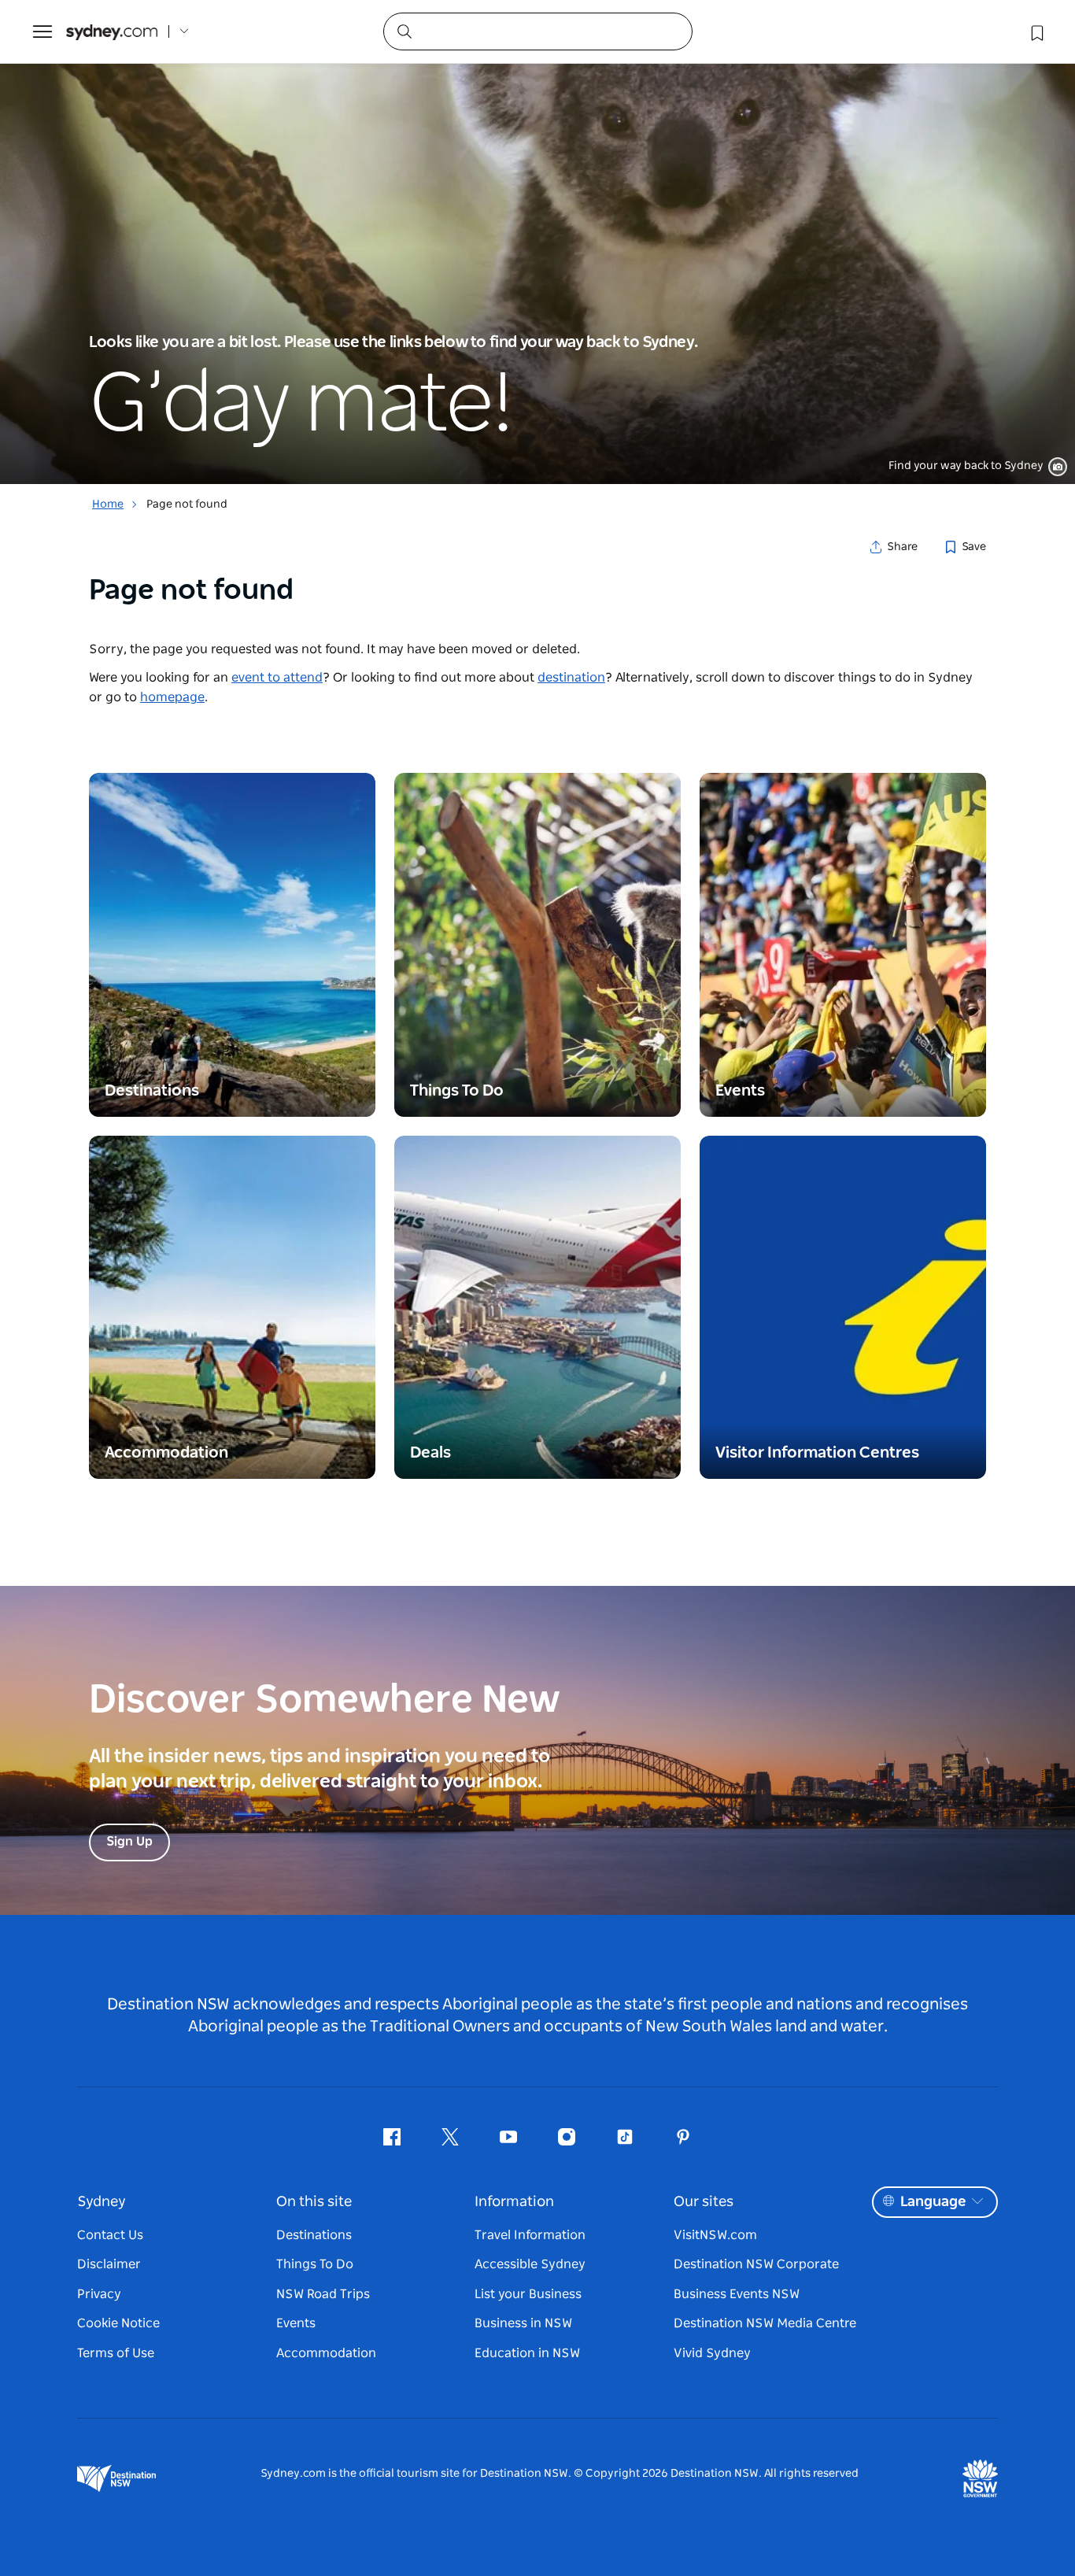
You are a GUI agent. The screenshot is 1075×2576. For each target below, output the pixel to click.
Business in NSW (523, 2323)
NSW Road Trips (323, 2294)
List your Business (528, 2294)
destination (571, 678)
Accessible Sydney (530, 2264)
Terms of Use (116, 2353)
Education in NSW (527, 2353)
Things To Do (315, 2264)
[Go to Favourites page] (1036, 31)
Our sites (704, 2202)
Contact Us (110, 2235)
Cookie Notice (118, 2323)
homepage (172, 697)
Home (108, 504)
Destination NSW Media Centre (765, 2323)
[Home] (112, 32)
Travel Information (530, 2235)
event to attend (277, 678)
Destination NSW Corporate (756, 2264)
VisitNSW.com (715, 2235)
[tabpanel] (537, 242)
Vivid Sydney (712, 2353)
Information (514, 2202)
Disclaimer (109, 2264)
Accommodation (326, 2353)
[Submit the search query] (404, 31)
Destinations (314, 2235)
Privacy (99, 2294)
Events (296, 2323)
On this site (314, 2202)
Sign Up (129, 1842)
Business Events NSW (737, 2294)
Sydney (102, 2202)
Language (933, 2202)
